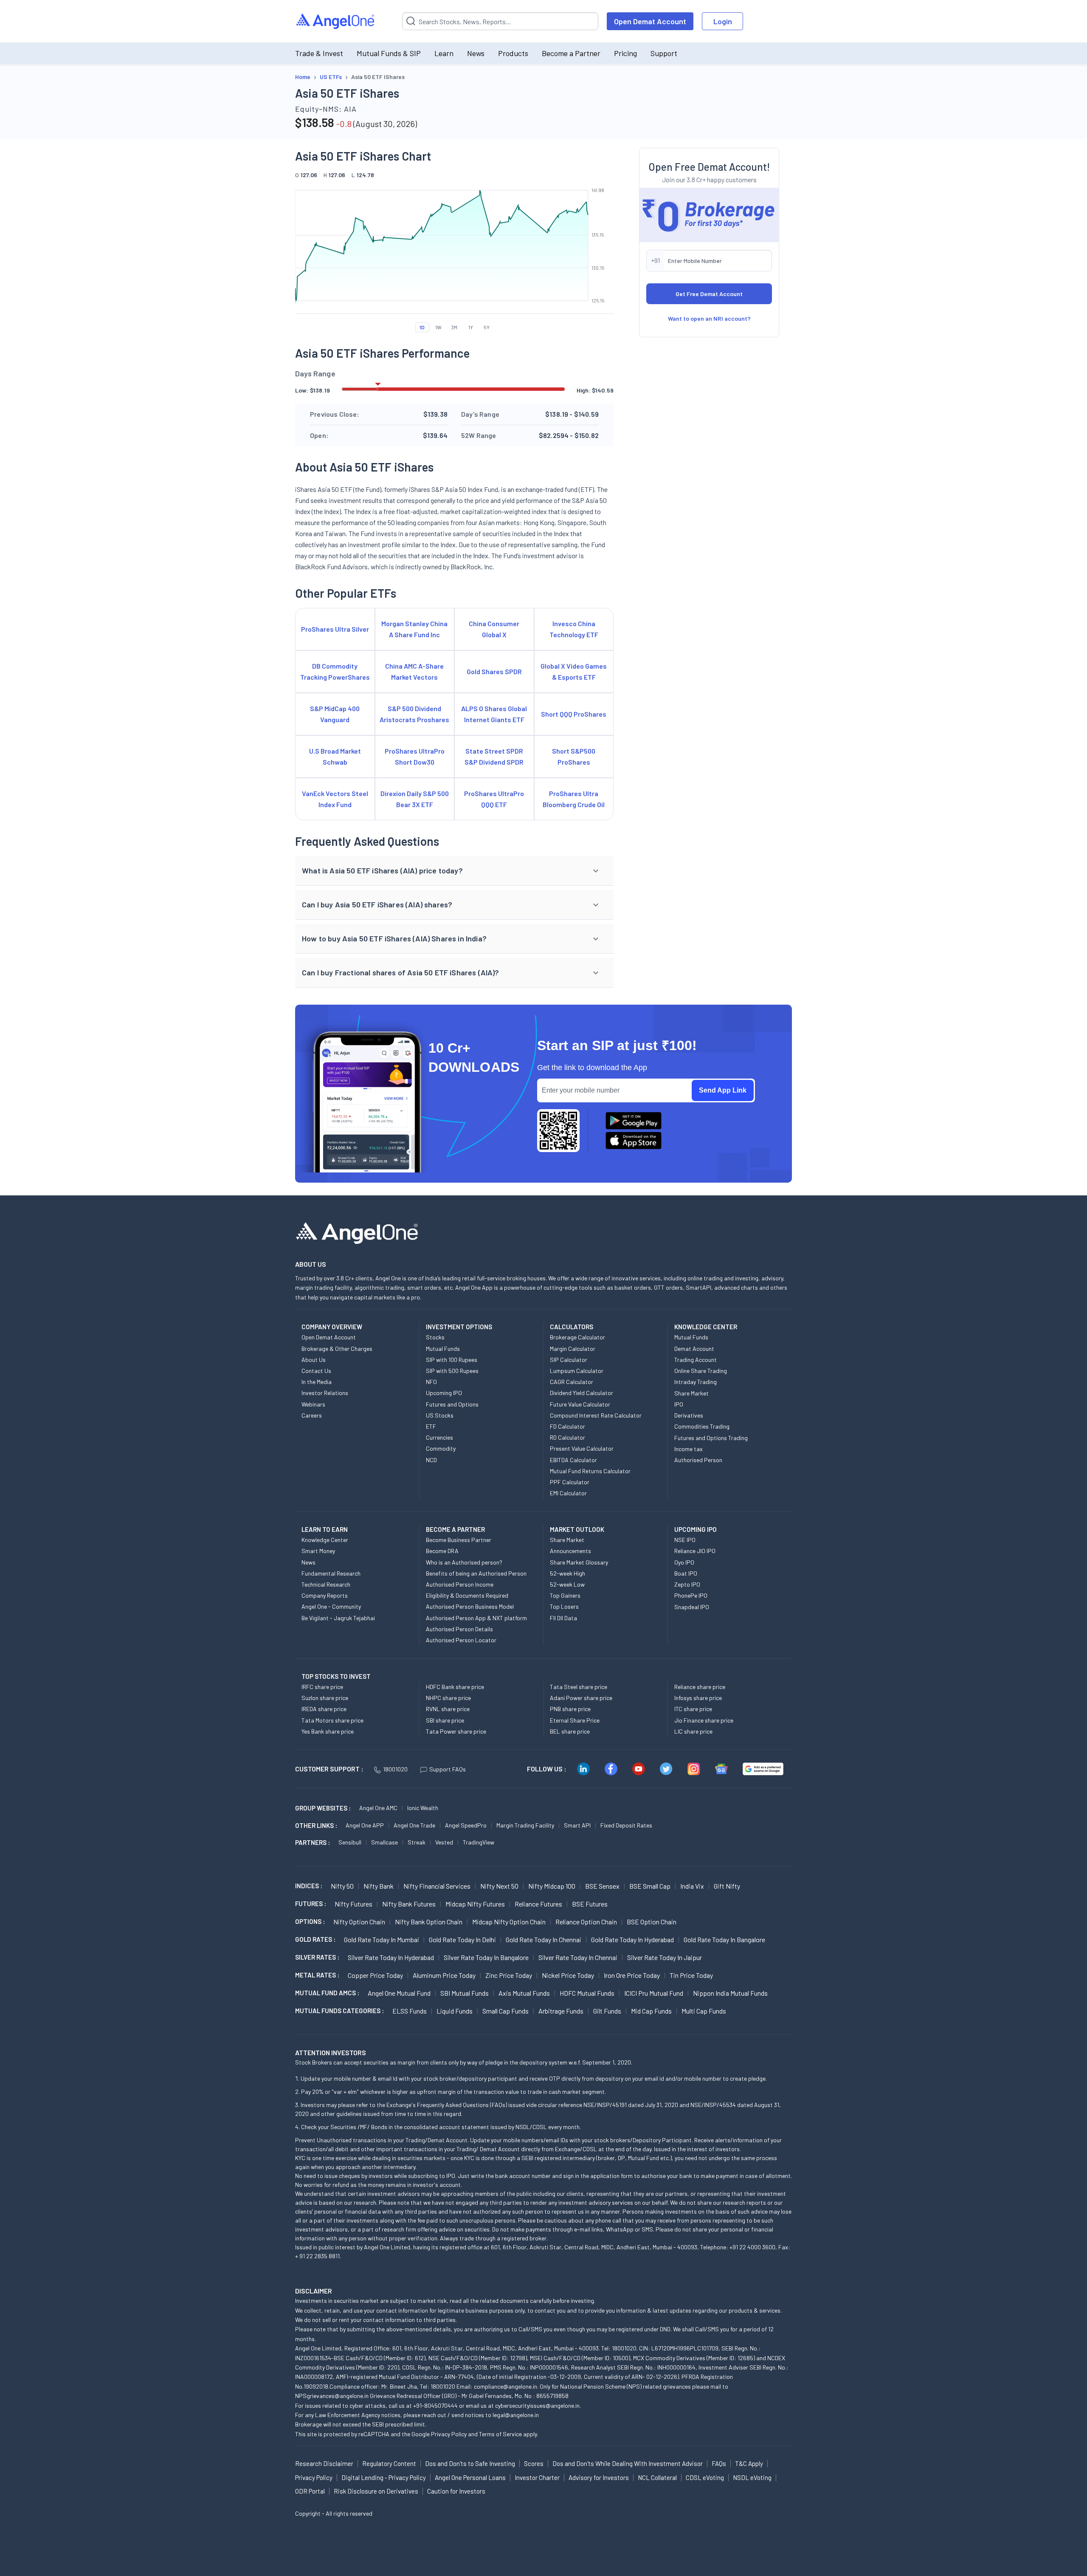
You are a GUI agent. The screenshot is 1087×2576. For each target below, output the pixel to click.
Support (664, 53)
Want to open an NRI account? (709, 318)
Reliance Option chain (586, 1922)
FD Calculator (567, 1426)
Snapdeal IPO (692, 1607)
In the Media (317, 1382)
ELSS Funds (410, 2011)
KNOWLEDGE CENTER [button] (706, 1327)
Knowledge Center (325, 1540)
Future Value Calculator (580, 1404)
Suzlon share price (325, 1698)
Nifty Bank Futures (409, 1904)
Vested (444, 1842)
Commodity (441, 1448)
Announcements (570, 1551)
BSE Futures (590, 1904)
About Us (314, 1360)
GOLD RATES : (315, 1939)
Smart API (577, 1825)
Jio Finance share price (704, 1720)
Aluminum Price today (444, 1975)
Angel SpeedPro (466, 1825)
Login (723, 21)
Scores (534, 2463)
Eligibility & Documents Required (467, 1595)
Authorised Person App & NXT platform (476, 1618)
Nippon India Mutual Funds (730, 1993)
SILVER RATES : (317, 1957)
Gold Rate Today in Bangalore (724, 1939)
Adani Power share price (581, 1698)
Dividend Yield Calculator (582, 1393)
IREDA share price (324, 1709)
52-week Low (567, 1584)
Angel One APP (365, 1825)
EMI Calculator (568, 1493)
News (476, 53)
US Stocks (440, 1415)
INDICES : (309, 1886)
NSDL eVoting (752, 2477)
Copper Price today (375, 1975)
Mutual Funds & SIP (389, 53)
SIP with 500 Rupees (452, 1371)
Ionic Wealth (423, 1808)
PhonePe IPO (691, 1595)
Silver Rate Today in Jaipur (665, 1957)
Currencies (439, 1437)
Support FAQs (448, 1769)
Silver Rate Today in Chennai (578, 1957)
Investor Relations (325, 1393)
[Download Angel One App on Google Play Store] (634, 1121)
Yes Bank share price (328, 1731)
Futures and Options (452, 1404)
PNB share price (570, 1709)
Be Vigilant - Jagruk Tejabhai (338, 1618)
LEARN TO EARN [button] (325, 1529)
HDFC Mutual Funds (587, 1993)
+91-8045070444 (435, 2405)
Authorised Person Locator (461, 1640)
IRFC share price (322, 1687)
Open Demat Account (650, 21)
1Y (471, 327)
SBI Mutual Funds (465, 1993)
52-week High (567, 1573)
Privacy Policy (449, 2434)
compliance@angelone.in (505, 2386)
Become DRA (442, 1551)
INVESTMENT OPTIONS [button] (459, 1327)
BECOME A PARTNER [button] (455, 1529)
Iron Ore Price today (632, 1975)
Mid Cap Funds (651, 2011)
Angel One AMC (378, 1808)
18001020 (395, 1769)
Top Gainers (565, 1595)
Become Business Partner (459, 1540)
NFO (431, 1382)
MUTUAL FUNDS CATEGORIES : (339, 2011)
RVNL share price (448, 1709)
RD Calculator (567, 1437)
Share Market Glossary (579, 1562)
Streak (417, 1842)
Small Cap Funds (505, 2011)
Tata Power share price (456, 1731)
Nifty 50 (342, 1886)
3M (454, 327)
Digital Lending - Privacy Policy (384, 2477)
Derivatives (689, 1415)
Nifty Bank (379, 1886)
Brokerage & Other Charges (337, 1349)
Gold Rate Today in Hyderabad (632, 1939)
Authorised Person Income (460, 1584)
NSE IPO (685, 1540)
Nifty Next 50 (499, 1886)
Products (513, 53)
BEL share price (570, 1731)
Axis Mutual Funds (524, 1993)
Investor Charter (537, 2477)
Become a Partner (571, 53)
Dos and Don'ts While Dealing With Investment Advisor (628, 2463)
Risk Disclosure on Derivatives (376, 2491)
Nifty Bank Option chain (429, 1922)
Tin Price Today (691, 1975)
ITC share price (693, 1709)
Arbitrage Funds (561, 2011)
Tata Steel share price (579, 1687)
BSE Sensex (602, 1886)
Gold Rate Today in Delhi (462, 1939)
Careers (312, 1415)
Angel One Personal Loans (470, 2477)
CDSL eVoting (705, 2477)
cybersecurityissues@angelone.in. (538, 2405)
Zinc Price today (509, 1975)
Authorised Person (698, 1460)
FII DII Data (563, 1618)
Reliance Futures (538, 1904)
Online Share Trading (701, 1371)
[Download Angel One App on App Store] (634, 1141)
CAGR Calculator (572, 1382)
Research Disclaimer (324, 2463)
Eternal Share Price (575, 1720)
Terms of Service (500, 2434)
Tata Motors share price (332, 1720)
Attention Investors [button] (331, 2052)
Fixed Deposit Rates (626, 1825)
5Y (487, 327)
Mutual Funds (443, 1349)
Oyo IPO (684, 1562)
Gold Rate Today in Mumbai (382, 1939)
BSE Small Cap (650, 1886)
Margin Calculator (573, 1349)
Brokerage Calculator (577, 1337)
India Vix (692, 1886)
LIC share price (693, 1731)
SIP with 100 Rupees (452, 1360)
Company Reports (325, 1595)
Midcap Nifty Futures (475, 1904)
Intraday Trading (696, 1382)
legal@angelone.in (516, 2415)
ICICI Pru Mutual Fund (654, 1993)
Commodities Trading (702, 1426)
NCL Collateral (657, 2477)
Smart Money (318, 1551)
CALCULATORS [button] (572, 1327)
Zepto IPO (687, 1584)
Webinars (313, 1404)
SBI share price (445, 1720)
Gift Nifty (727, 1886)
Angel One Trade (414, 1825)
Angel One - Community (331, 1606)
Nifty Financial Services (437, 1886)
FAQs (719, 2463)
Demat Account (694, 1349)
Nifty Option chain (359, 1922)
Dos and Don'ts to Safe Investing (470, 2463)
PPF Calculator (570, 1482)
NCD (431, 1460)
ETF (431, 1426)
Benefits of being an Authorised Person (476, 1573)
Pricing (625, 53)
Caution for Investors (456, 2491)
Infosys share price (698, 1698)
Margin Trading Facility (525, 1825)
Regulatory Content (389, 2463)
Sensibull (350, 1842)
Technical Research (326, 1584)
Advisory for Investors (599, 2477)
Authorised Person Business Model (470, 1606)
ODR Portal (310, 2491)
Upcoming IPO (444, 1393)
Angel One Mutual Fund (399, 1993)
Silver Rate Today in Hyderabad (391, 1957)
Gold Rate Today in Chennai (543, 1939)
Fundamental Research (331, 1573)
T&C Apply (749, 2463)
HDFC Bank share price (455, 1687)
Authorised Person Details (459, 1629)
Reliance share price (700, 1687)
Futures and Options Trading (711, 1438)
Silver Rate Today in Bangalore (486, 1957)
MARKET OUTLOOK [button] (577, 1529)
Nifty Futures (353, 1904)
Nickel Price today (568, 1975)
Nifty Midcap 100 (552, 1886)
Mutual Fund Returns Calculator (590, 1471)
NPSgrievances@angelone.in (332, 2396)
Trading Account (696, 1360)
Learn (444, 53)
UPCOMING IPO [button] (696, 1529)
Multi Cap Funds (704, 2011)
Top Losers (564, 1606)
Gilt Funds (607, 2011)
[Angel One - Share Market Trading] (336, 21)
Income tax (689, 1449)
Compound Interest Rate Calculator (596, 1415)
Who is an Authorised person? (464, 1562)
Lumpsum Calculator (577, 1371)
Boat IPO (686, 1573)
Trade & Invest (319, 53)
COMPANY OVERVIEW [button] (332, 1327)
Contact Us (316, 1371)
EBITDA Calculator (573, 1460)
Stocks (435, 1337)
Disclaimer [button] (314, 2291)
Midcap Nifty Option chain (509, 1922)
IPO (679, 1404)
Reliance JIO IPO (695, 1551)
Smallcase (384, 1842)
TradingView (479, 1842)
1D (422, 327)
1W (438, 327)
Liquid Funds (455, 2011)
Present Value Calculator (582, 1448)
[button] (454, 871)
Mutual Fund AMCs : (327, 1993)
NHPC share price (448, 1698)
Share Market (691, 1393)
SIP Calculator (569, 1360)
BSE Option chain (652, 1922)
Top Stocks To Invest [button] (336, 1676)
